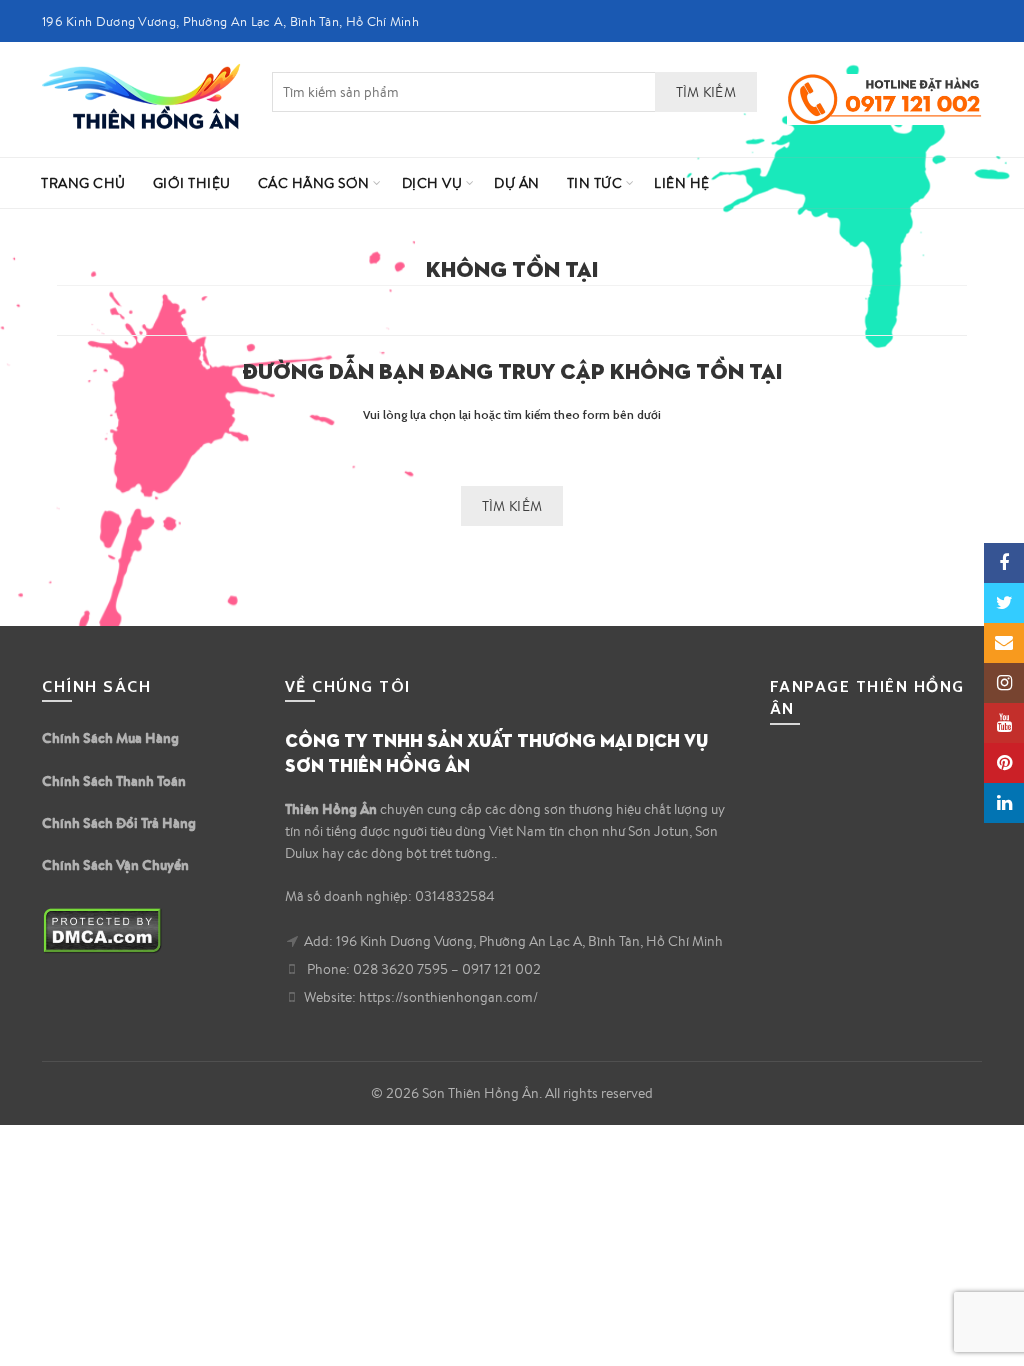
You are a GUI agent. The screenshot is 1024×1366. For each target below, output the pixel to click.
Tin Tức (595, 183)
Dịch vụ (432, 183)
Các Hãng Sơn (314, 183)
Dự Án (517, 183)
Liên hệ (682, 183)
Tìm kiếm (706, 92)
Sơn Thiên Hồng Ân (480, 1093)
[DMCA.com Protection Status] (102, 928)
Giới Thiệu (192, 183)
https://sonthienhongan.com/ (448, 997)
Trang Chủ (83, 183)
